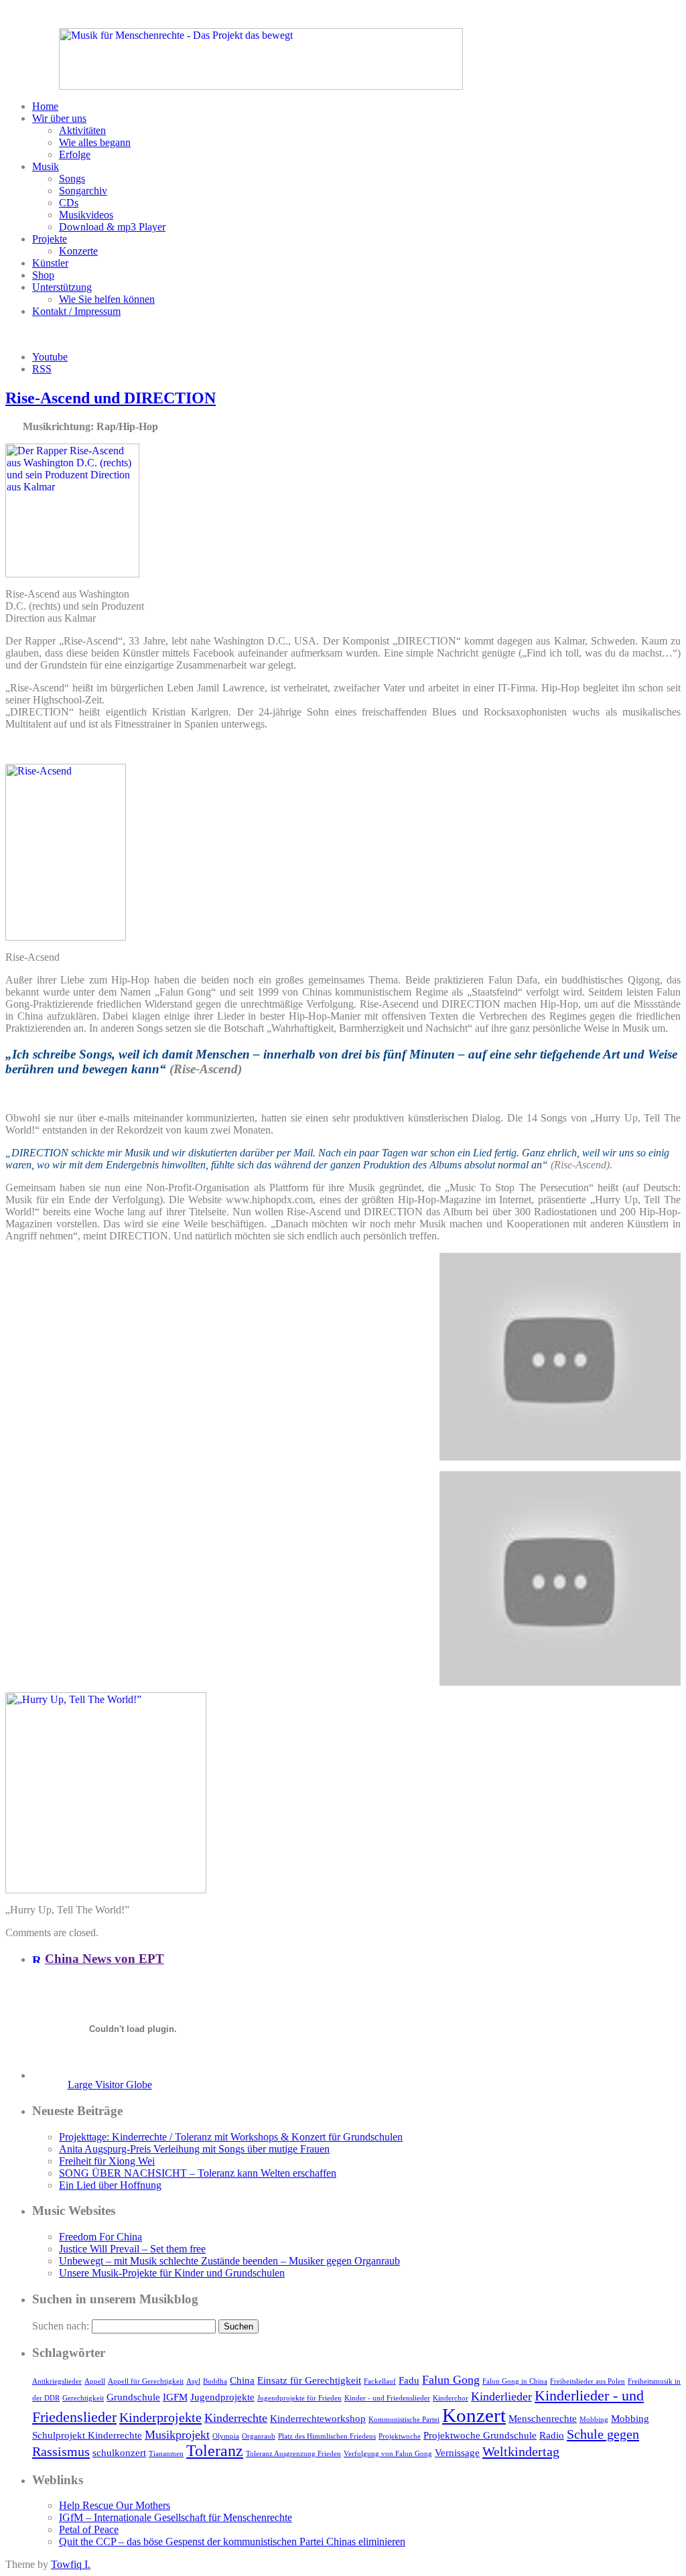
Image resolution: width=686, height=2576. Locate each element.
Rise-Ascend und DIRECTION (111, 398)
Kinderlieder (501, 2396)
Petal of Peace (89, 2529)
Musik (46, 166)
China (242, 2380)
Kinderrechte (236, 2418)
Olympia (226, 2436)
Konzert (474, 2415)
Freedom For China (100, 2237)
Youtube (50, 357)
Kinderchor (451, 2398)
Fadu (409, 2380)
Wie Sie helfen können (107, 299)
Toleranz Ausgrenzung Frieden (293, 2454)
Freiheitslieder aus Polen (588, 2381)
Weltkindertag (521, 2451)
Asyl (193, 2381)
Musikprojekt (177, 2435)
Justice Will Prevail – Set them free (132, 2249)
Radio (552, 2435)
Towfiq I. (71, 2564)
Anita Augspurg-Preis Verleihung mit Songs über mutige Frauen (194, 2149)
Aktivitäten (82, 130)
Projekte (50, 239)
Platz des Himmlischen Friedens (327, 2436)
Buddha (215, 2381)
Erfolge (75, 154)
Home (45, 106)
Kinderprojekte (160, 2417)
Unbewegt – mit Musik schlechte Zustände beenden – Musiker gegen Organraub (229, 2261)
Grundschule (133, 2397)
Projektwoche (400, 2436)
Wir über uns (59, 118)
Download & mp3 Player (112, 227)
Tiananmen (166, 2454)
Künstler (50, 263)
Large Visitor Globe (110, 2085)
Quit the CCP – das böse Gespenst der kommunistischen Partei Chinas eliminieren (232, 2541)
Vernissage (457, 2453)
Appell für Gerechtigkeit (146, 2381)
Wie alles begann (95, 142)
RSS (42, 369)
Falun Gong (451, 2380)
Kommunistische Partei (404, 2420)
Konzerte (78, 251)
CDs (69, 203)
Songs (72, 179)
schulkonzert (119, 2453)
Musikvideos (86, 215)
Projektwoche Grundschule (480, 2435)
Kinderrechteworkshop (318, 2419)
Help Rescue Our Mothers (115, 2505)
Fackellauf (380, 2381)
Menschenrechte (543, 2419)
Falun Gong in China (515, 2381)
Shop (43, 275)
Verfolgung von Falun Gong (388, 2454)
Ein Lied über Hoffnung (110, 2185)
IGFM (175, 2397)
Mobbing (594, 2420)
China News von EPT (105, 1959)
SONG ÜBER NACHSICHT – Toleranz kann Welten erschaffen (198, 2173)
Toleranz (215, 2451)
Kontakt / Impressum (76, 311)
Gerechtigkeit (83, 2398)
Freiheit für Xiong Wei (107, 2161)
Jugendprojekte (222, 2397)
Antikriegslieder (57, 2381)
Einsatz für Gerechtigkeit (309, 2380)
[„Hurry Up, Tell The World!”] (106, 1890)
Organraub (259, 2436)
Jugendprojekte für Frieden (299, 2398)
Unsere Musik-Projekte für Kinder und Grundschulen (172, 2273)
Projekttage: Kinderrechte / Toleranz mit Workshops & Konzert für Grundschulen (231, 2137)
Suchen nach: (61, 2326)
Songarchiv (83, 191)
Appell (95, 2381)
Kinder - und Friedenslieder (387, 2398)
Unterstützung (62, 287)
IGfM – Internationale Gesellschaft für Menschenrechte (176, 2517)
